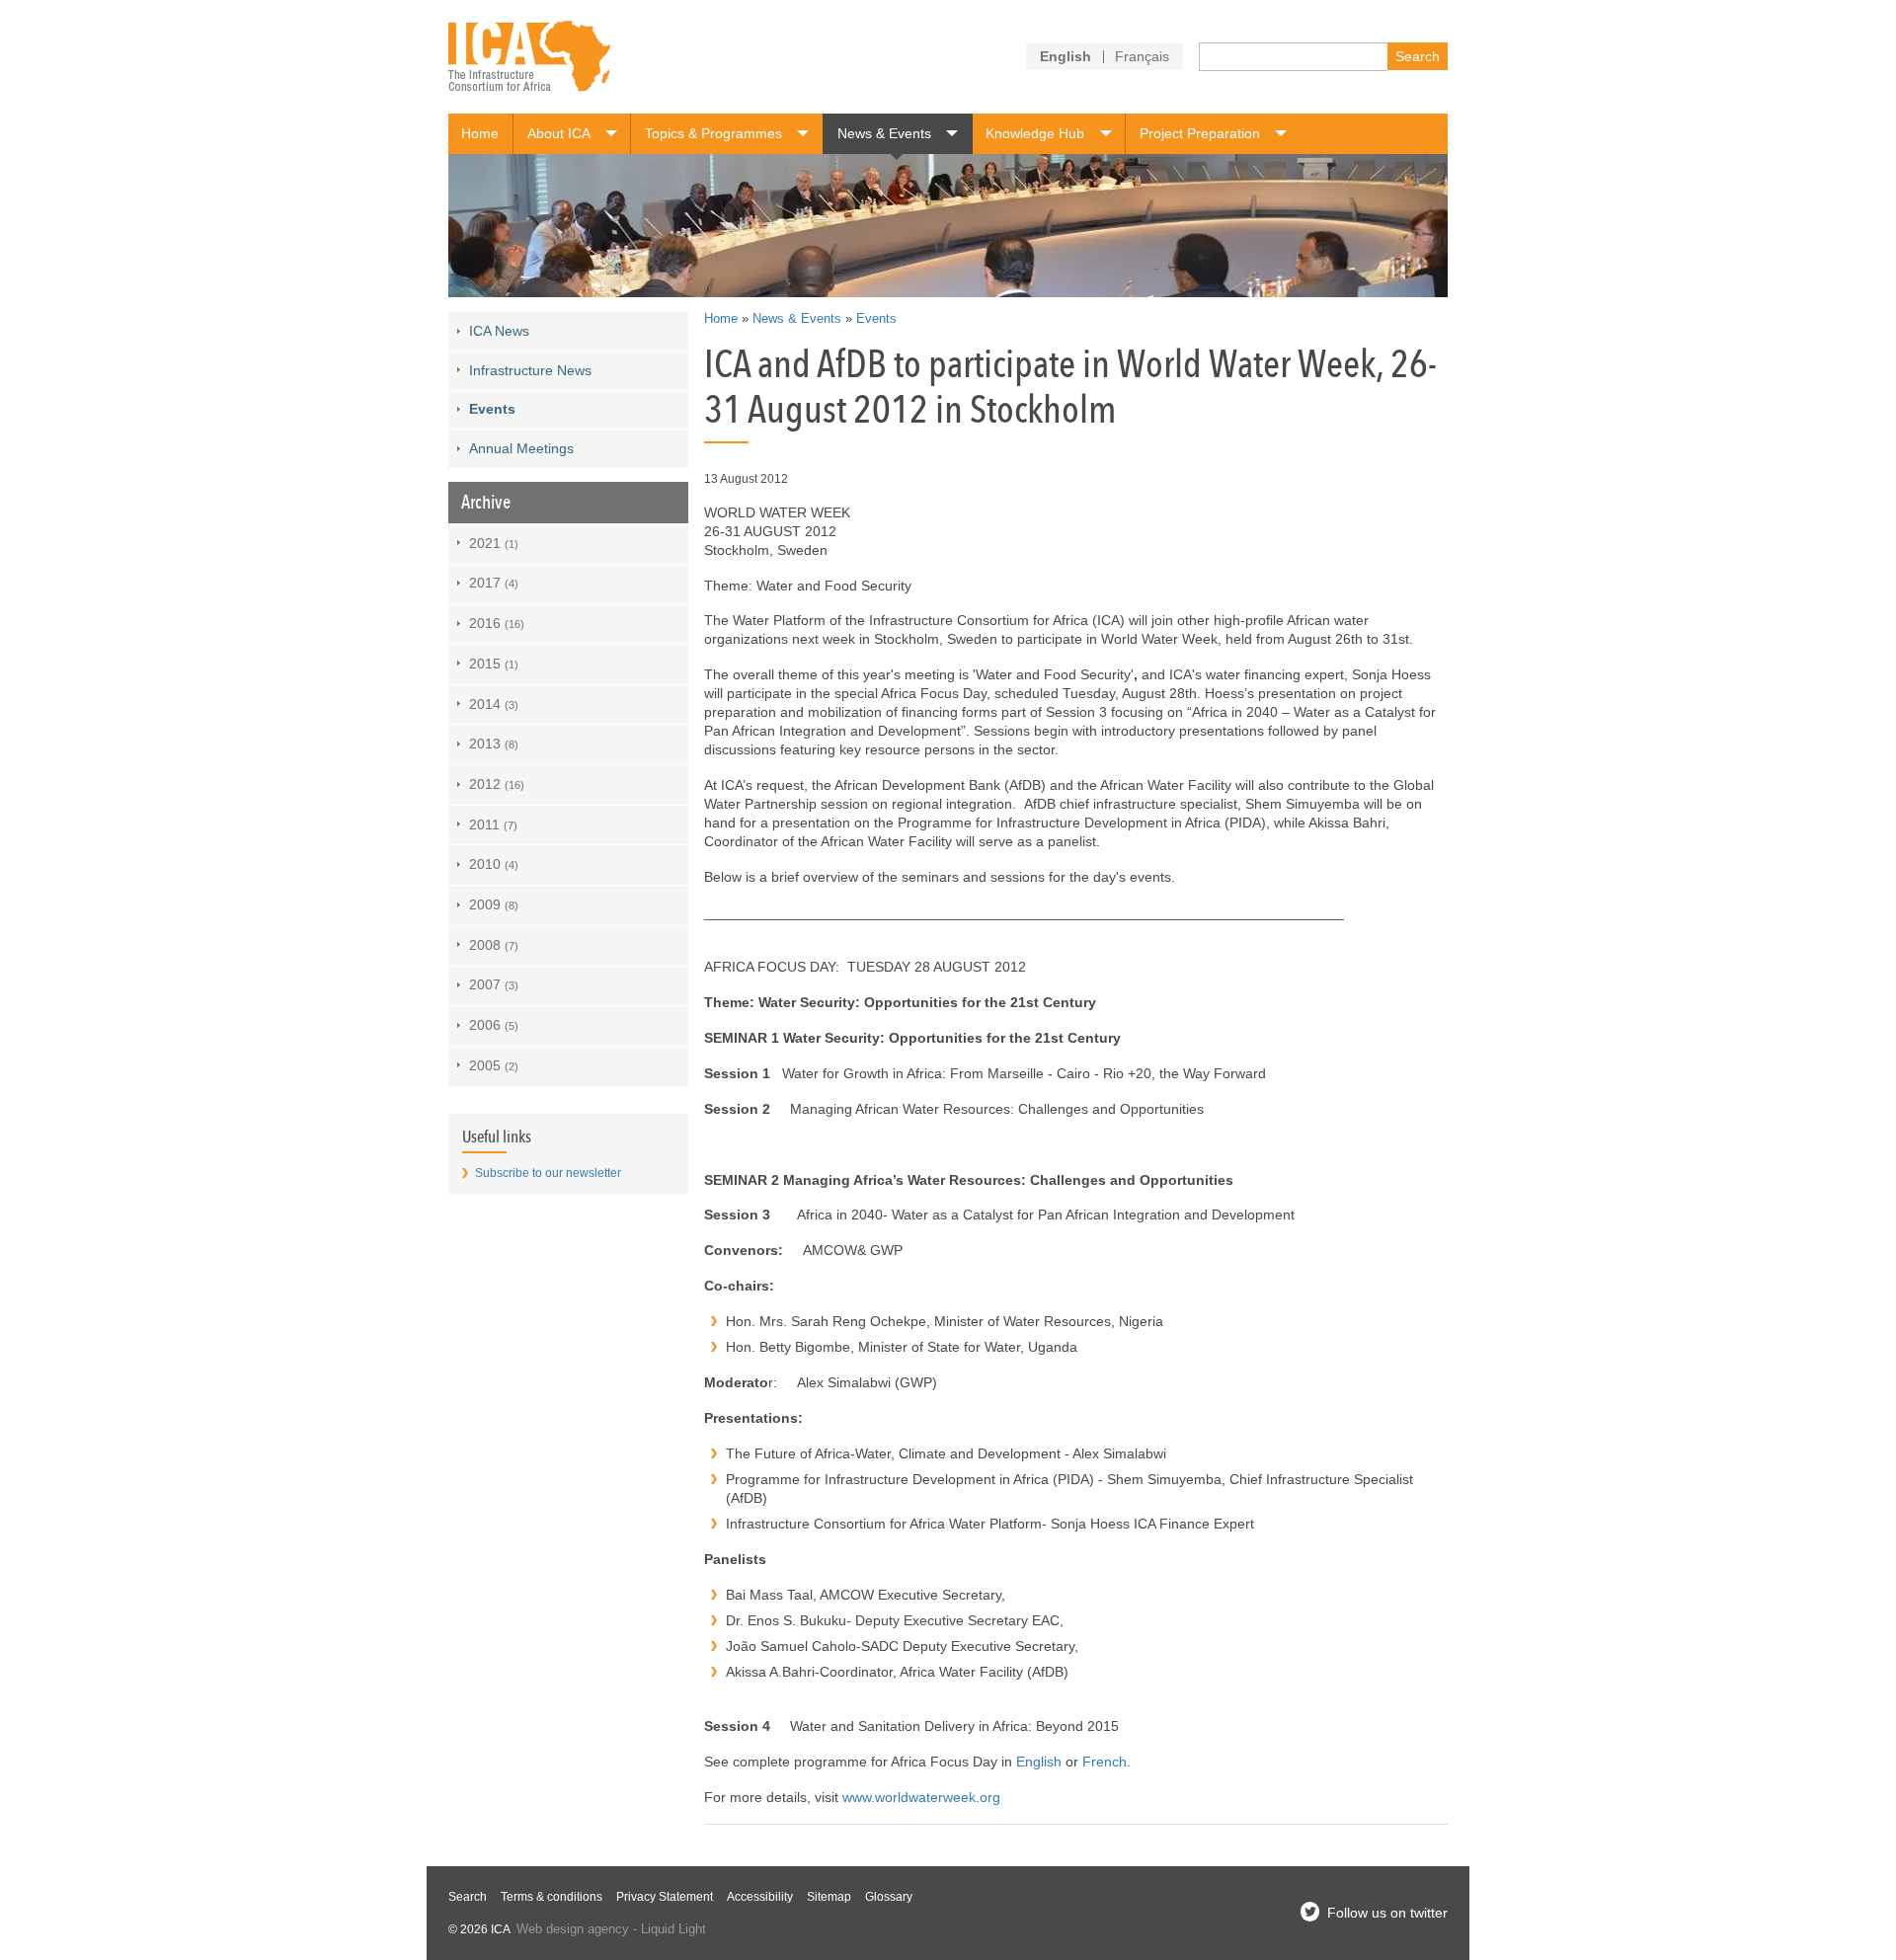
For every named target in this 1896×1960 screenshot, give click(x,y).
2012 (497, 784)
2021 (494, 543)
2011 (493, 824)
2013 (494, 744)
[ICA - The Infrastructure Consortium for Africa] (530, 57)
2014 (494, 704)
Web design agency (573, 1929)
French (1105, 1762)
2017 (494, 583)
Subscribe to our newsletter (548, 1173)
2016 (497, 623)
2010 (494, 864)
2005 (494, 1065)
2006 (494, 1025)
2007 (494, 984)
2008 (494, 945)
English (1039, 1762)
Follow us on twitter (1387, 1913)
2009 (494, 904)
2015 (494, 664)
